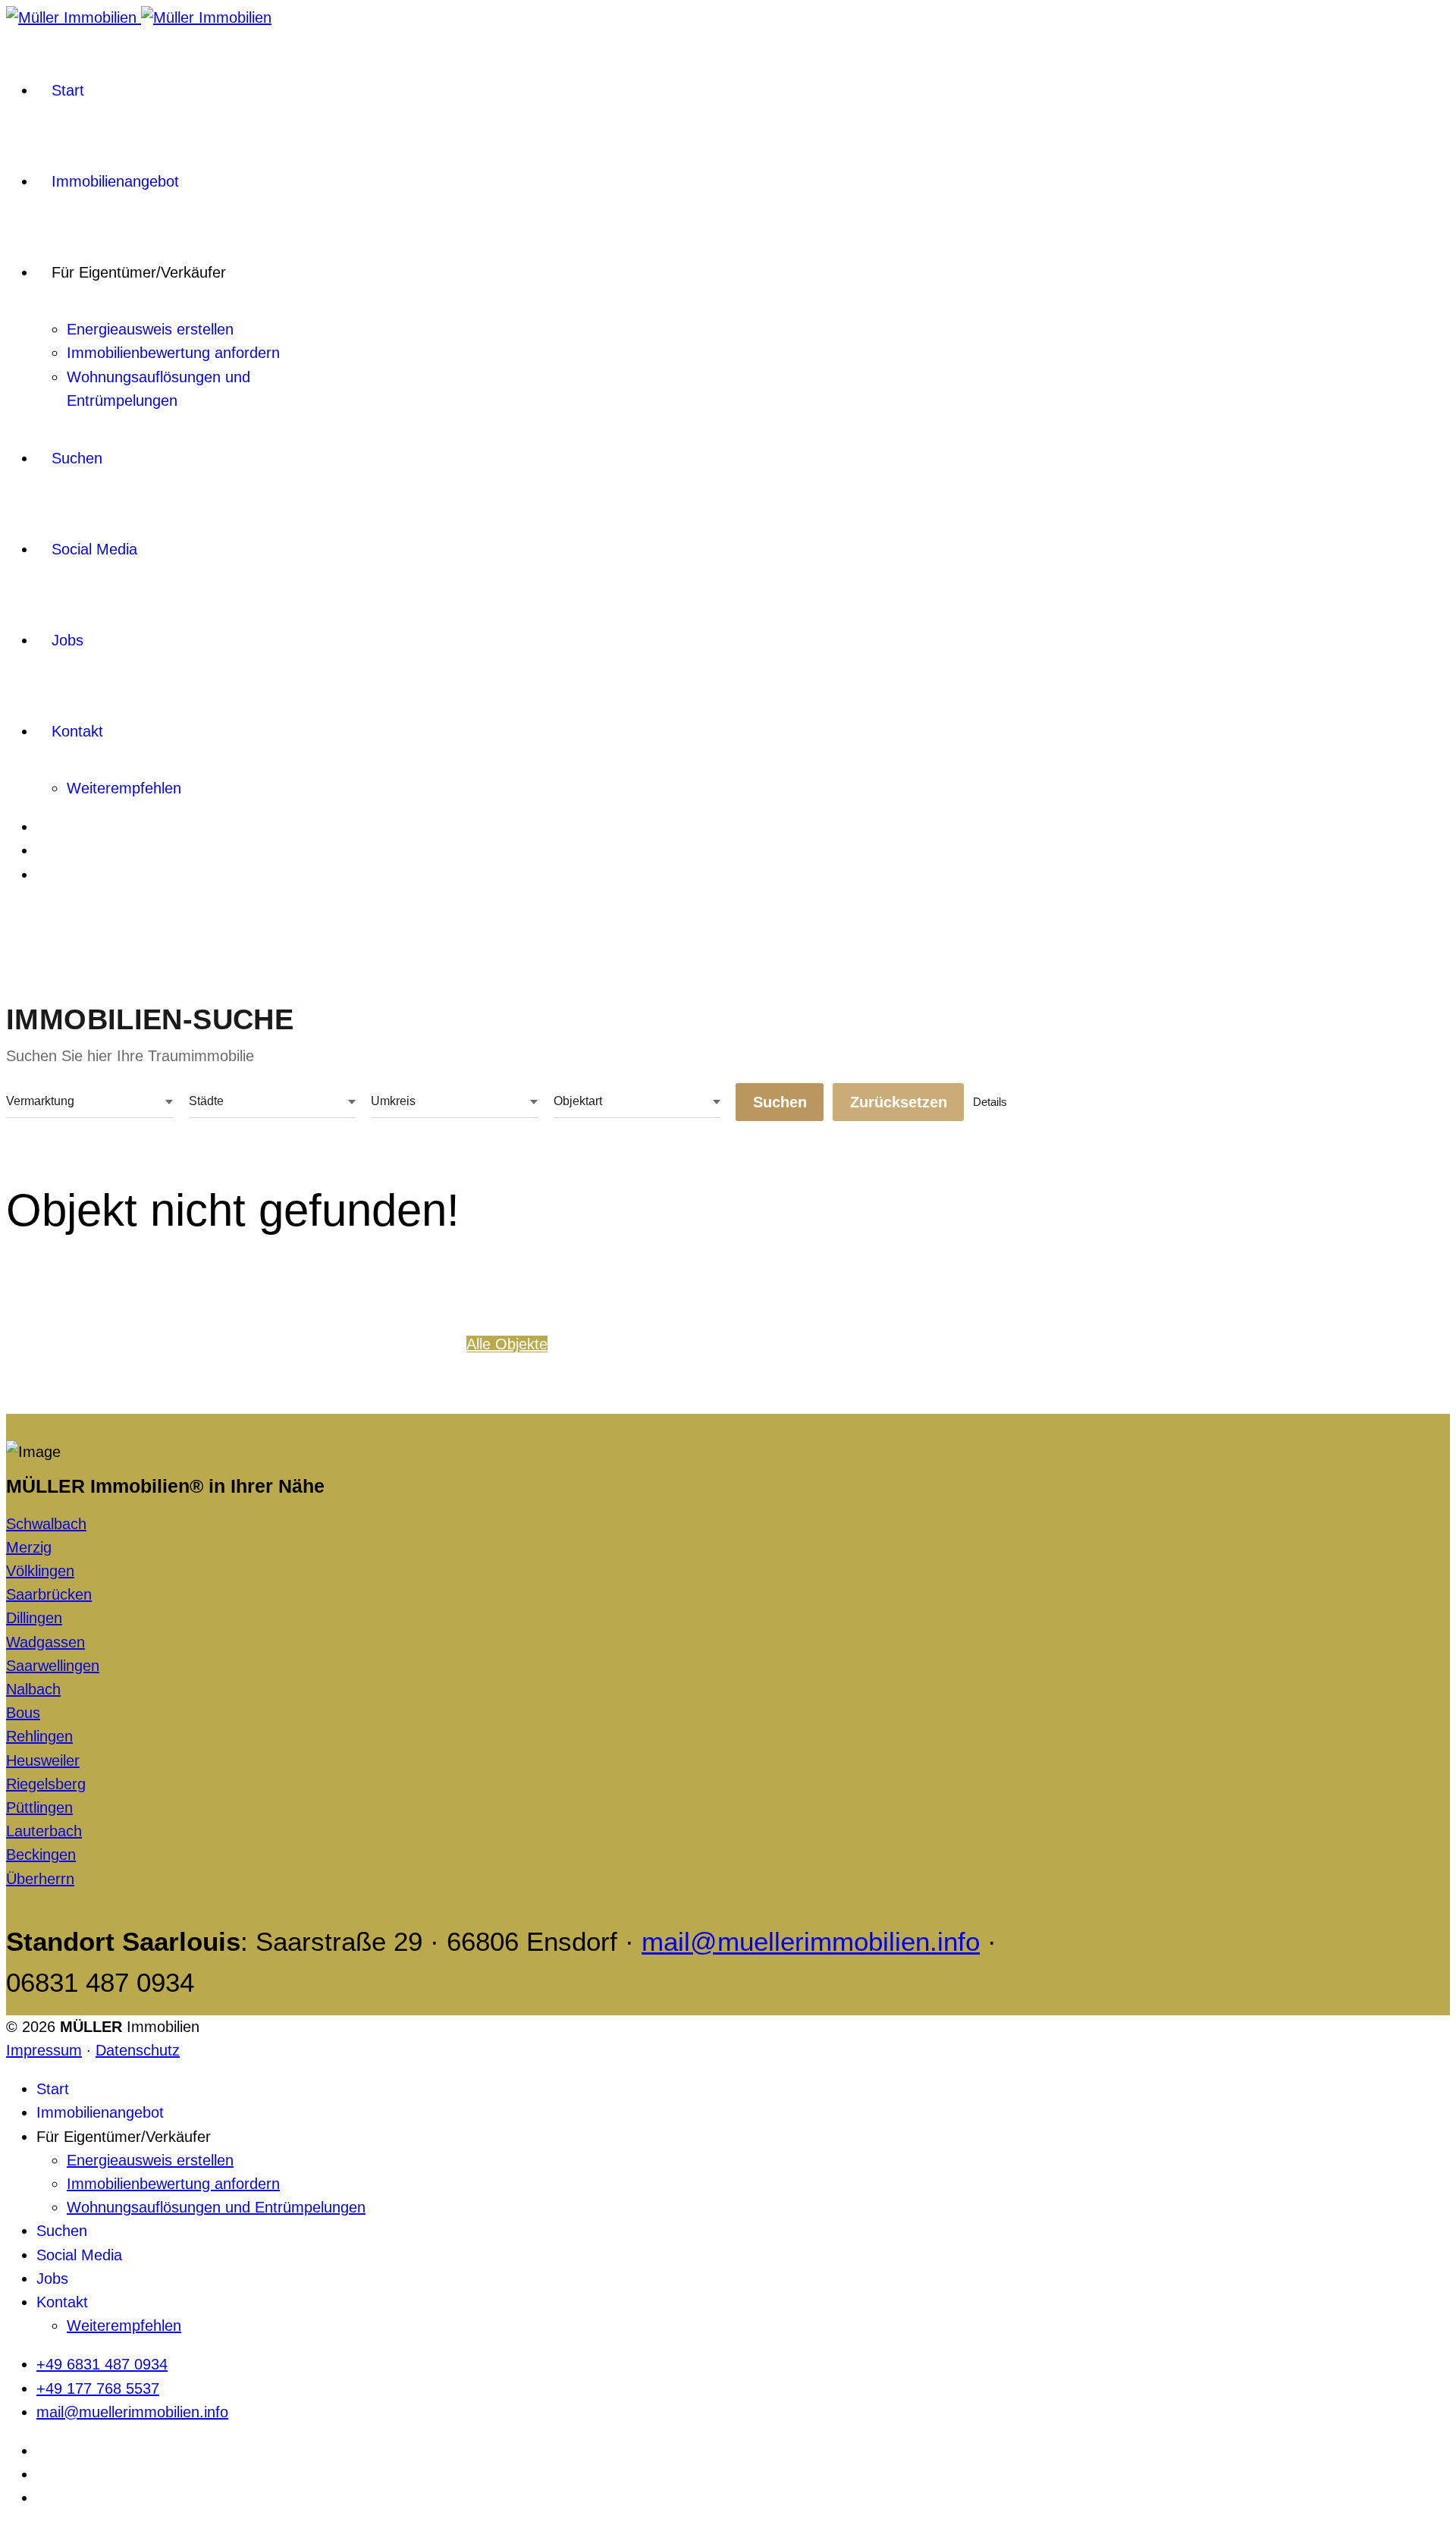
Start (68, 90)
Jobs (67, 640)
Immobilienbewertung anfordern (173, 353)
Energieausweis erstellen (150, 329)
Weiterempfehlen (124, 788)
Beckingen (41, 1854)
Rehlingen (39, 1736)
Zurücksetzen (899, 1102)
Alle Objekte (507, 1344)
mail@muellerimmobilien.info (811, 1941)
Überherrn (40, 1879)
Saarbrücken (49, 1594)
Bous (23, 1713)
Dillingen (34, 1618)
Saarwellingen (53, 1666)
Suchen (77, 458)
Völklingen (40, 1571)
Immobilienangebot (115, 181)
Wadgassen (45, 1642)
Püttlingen (39, 1807)
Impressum (44, 2050)
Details (990, 1102)
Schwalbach (46, 1524)
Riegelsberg (46, 1784)
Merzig (29, 1547)
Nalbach (33, 1689)
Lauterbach (44, 1831)
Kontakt (77, 731)
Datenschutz (138, 2050)
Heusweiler (43, 1760)
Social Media (94, 549)
